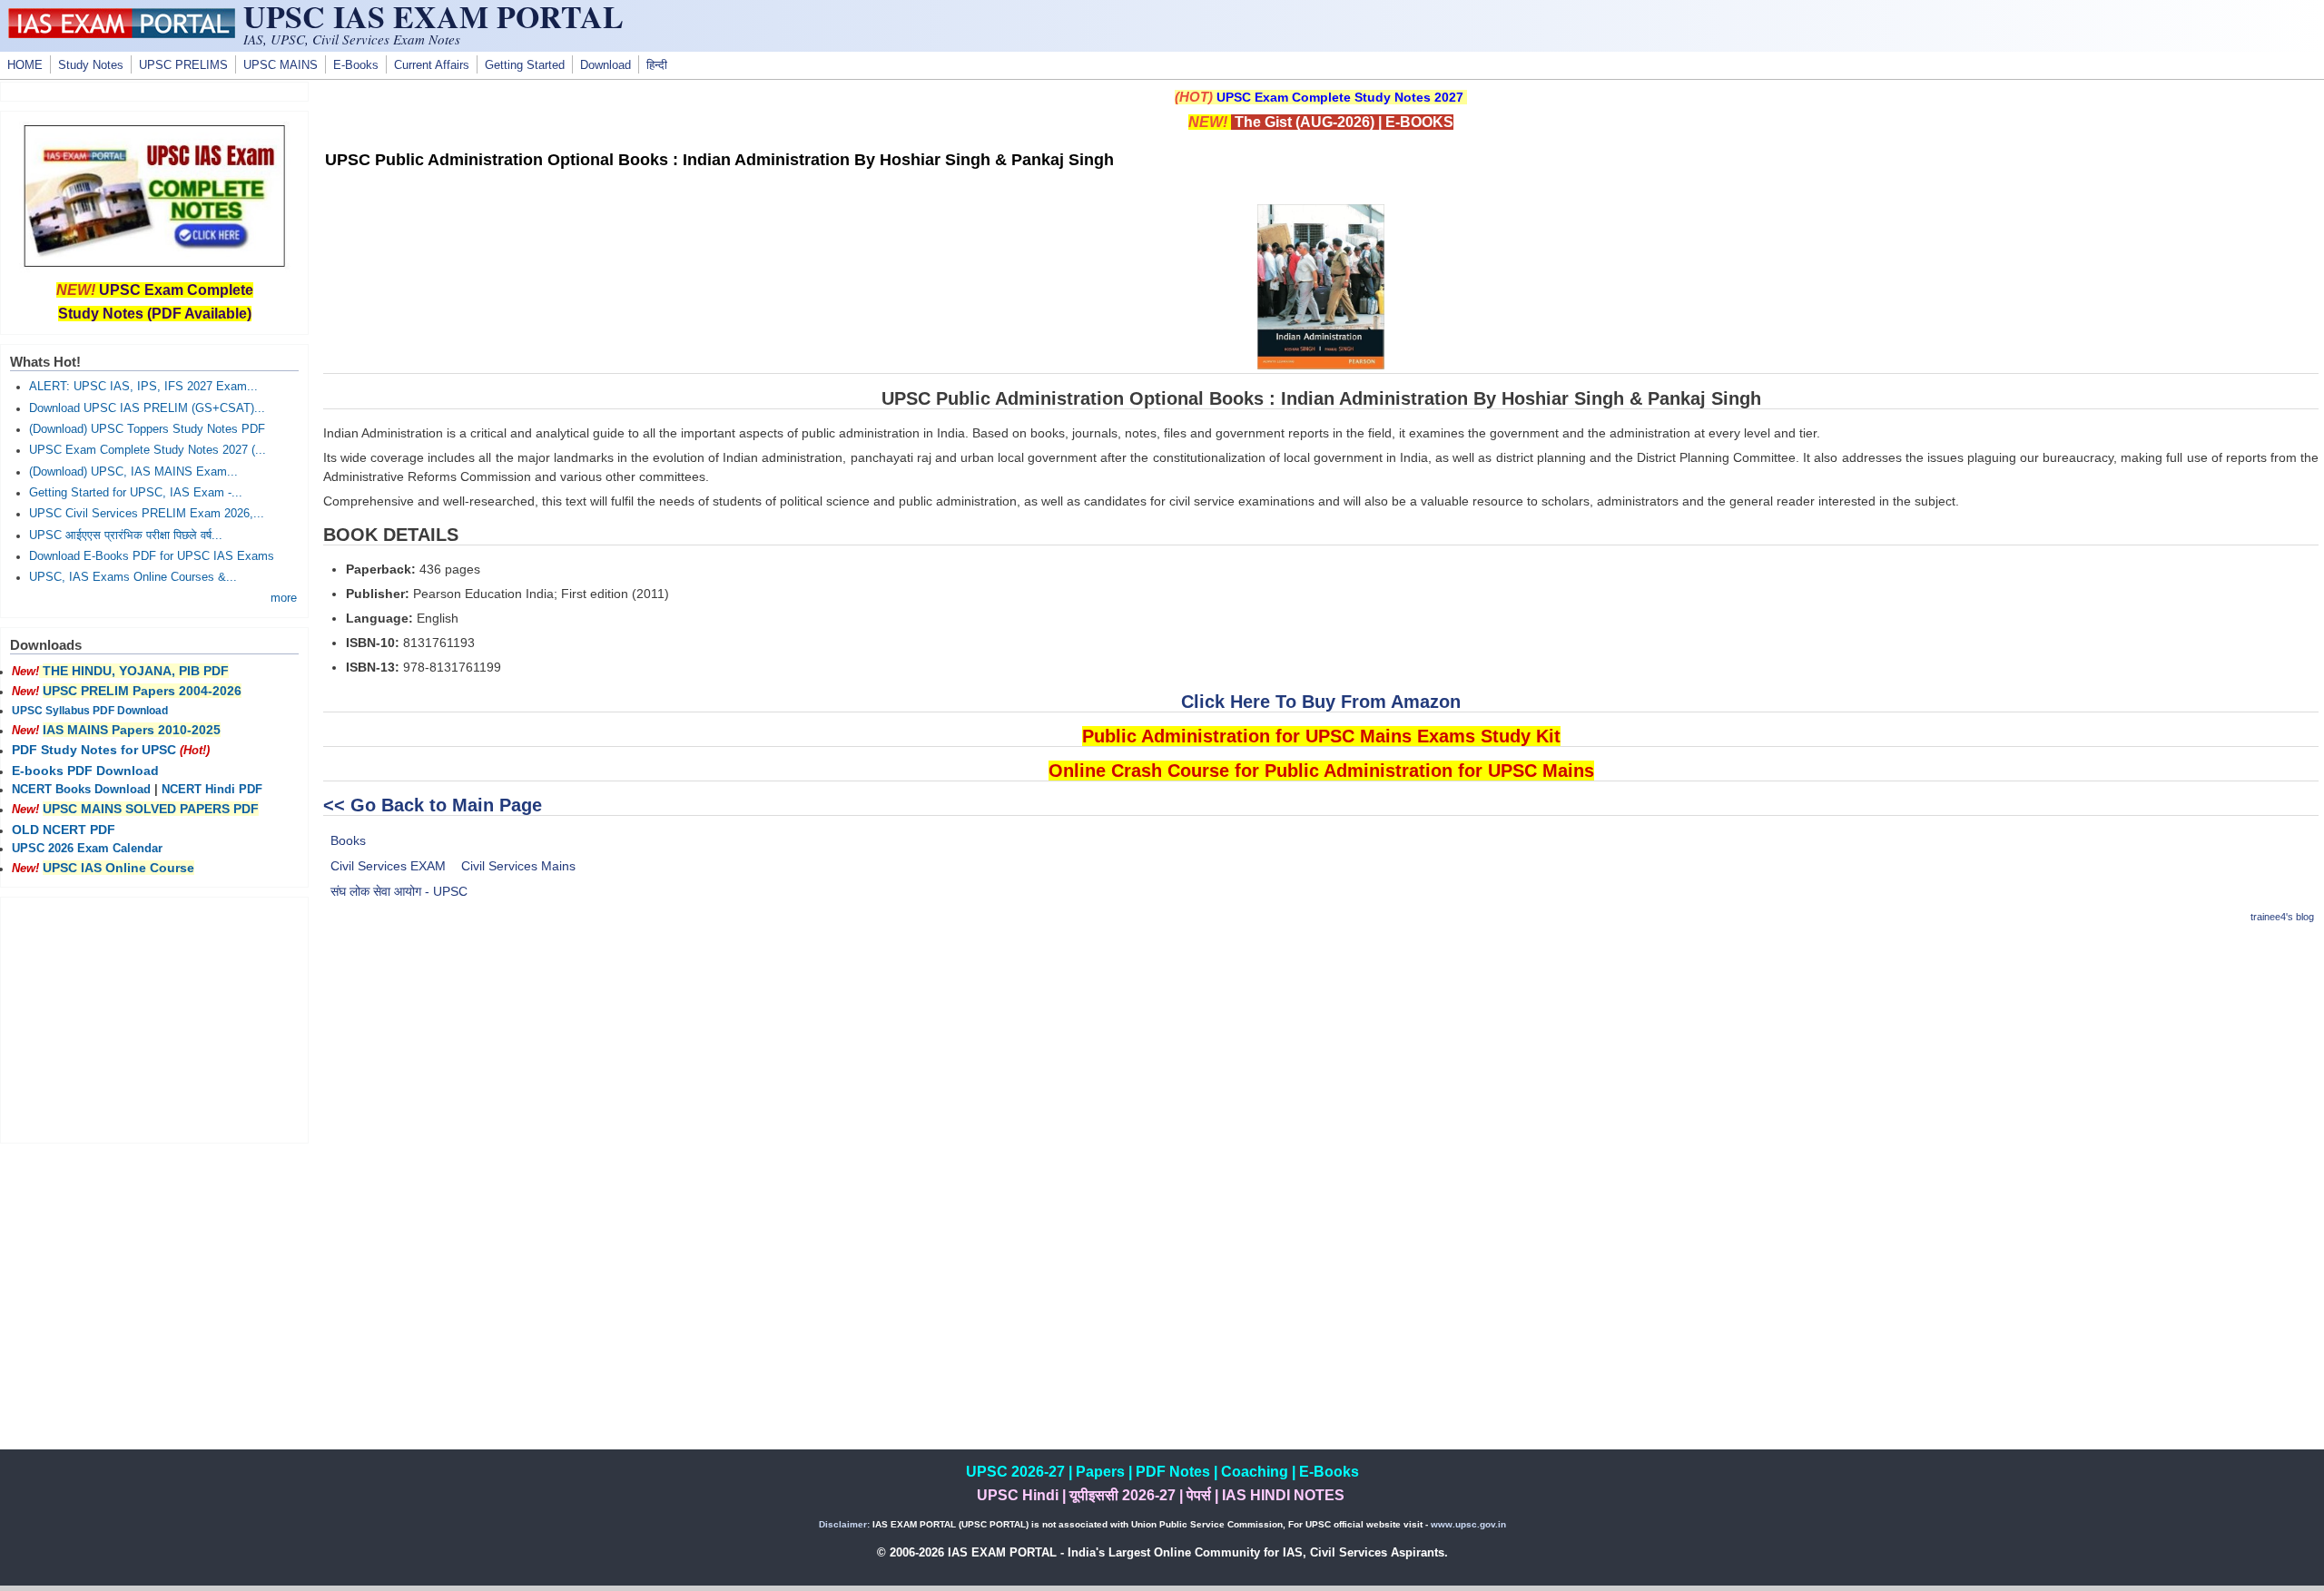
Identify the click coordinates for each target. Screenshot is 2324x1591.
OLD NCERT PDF (64, 830)
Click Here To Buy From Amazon (1321, 702)
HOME (25, 65)
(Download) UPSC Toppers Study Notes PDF (147, 429)
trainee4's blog (2282, 917)
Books (348, 840)
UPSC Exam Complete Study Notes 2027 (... (148, 450)
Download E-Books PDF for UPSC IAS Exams (152, 556)
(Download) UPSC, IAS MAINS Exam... (133, 472)
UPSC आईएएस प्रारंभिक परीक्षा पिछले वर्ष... (126, 535)
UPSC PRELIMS (183, 65)
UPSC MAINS (281, 65)
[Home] (122, 34)
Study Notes (91, 65)
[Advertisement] (1321, 1068)
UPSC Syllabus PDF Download (90, 711)
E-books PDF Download (85, 771)
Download (606, 65)
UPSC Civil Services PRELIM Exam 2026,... (147, 514)
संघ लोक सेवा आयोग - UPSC (399, 891)
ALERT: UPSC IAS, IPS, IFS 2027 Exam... (143, 387)
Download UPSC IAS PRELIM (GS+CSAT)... (147, 408)
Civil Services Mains (518, 866)
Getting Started (525, 65)
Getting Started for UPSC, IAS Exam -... (136, 493)
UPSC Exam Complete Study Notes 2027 (1340, 97)
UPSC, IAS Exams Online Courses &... (133, 577)
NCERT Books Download (81, 790)
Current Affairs (432, 65)
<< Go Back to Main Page (433, 805)
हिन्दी (657, 65)
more (284, 598)
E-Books (356, 65)
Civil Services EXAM (388, 866)
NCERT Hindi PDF (212, 790)
